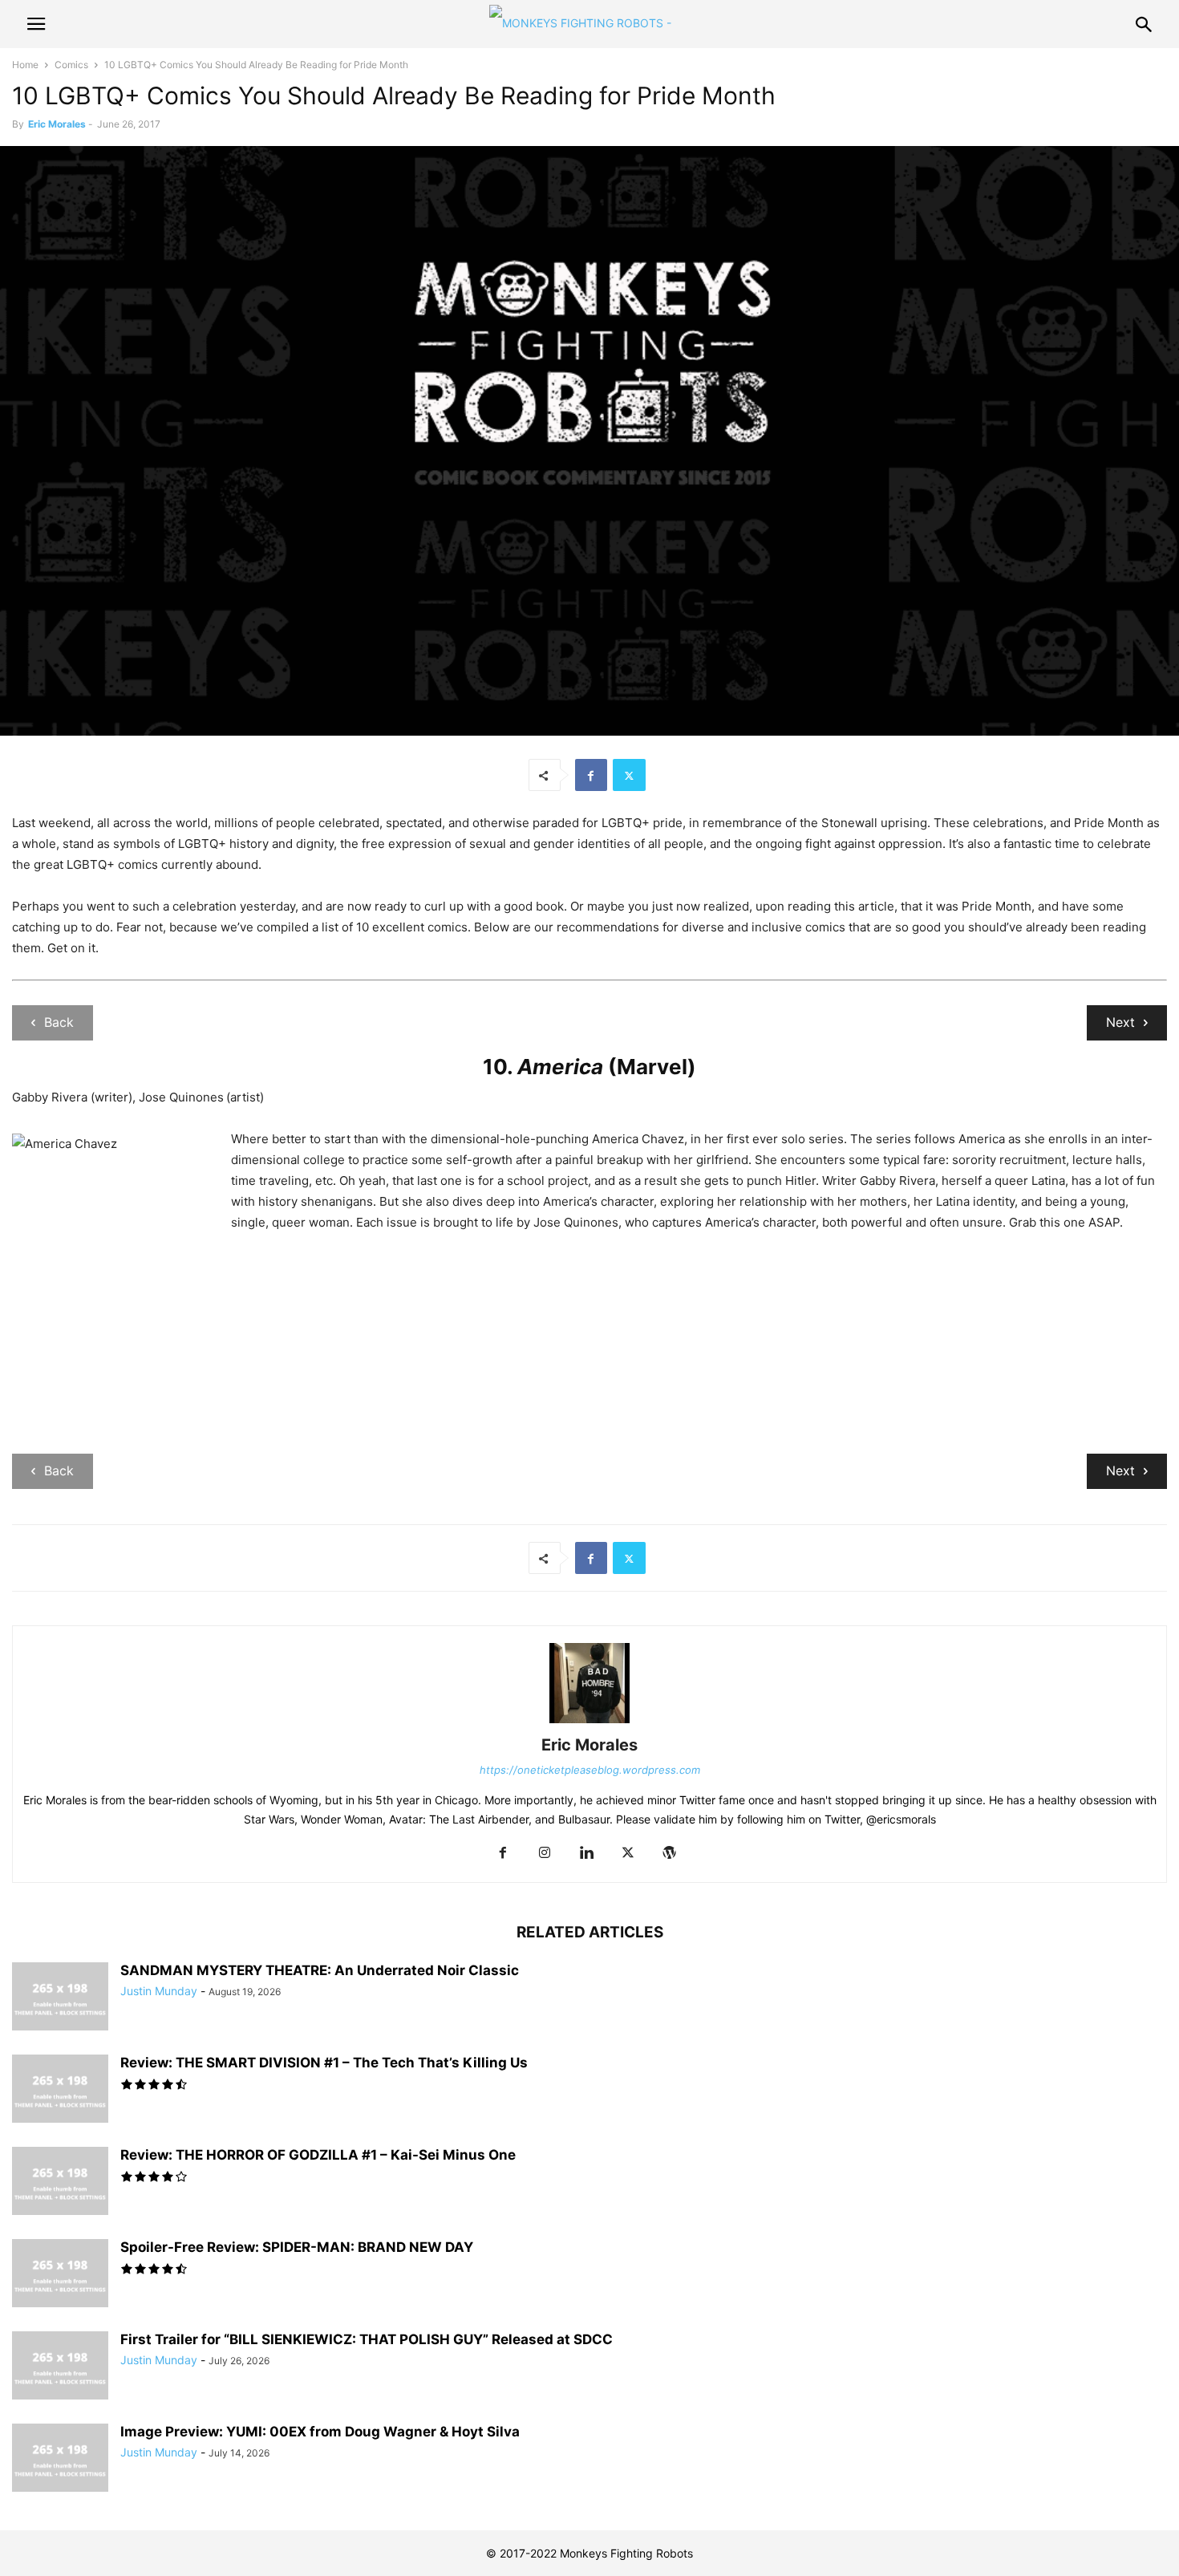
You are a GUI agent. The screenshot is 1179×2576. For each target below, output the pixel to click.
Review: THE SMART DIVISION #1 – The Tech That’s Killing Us (324, 2063)
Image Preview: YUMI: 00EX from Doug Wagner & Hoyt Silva (320, 2432)
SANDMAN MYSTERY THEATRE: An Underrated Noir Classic (320, 1970)
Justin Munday (159, 1991)
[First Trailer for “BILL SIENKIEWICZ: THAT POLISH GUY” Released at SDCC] (60, 2367)
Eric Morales (57, 124)
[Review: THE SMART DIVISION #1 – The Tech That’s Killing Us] (60, 2091)
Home (25, 65)
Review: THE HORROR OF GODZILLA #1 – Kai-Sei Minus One (318, 2155)
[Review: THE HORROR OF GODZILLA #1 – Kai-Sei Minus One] (60, 2183)
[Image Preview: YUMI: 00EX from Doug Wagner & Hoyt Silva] (60, 2460)
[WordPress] (670, 1854)
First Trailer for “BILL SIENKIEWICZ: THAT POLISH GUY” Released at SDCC (367, 2339)
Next (1120, 1022)
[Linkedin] (586, 1854)
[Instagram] (545, 1854)
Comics (71, 65)
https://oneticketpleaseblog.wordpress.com (590, 1770)
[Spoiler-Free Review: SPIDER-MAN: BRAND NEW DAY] (60, 2275)
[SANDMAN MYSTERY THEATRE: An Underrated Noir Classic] (60, 1998)
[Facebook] (591, 775)
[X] (629, 775)
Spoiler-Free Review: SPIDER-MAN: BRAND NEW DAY (297, 2247)
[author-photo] (589, 1723)
